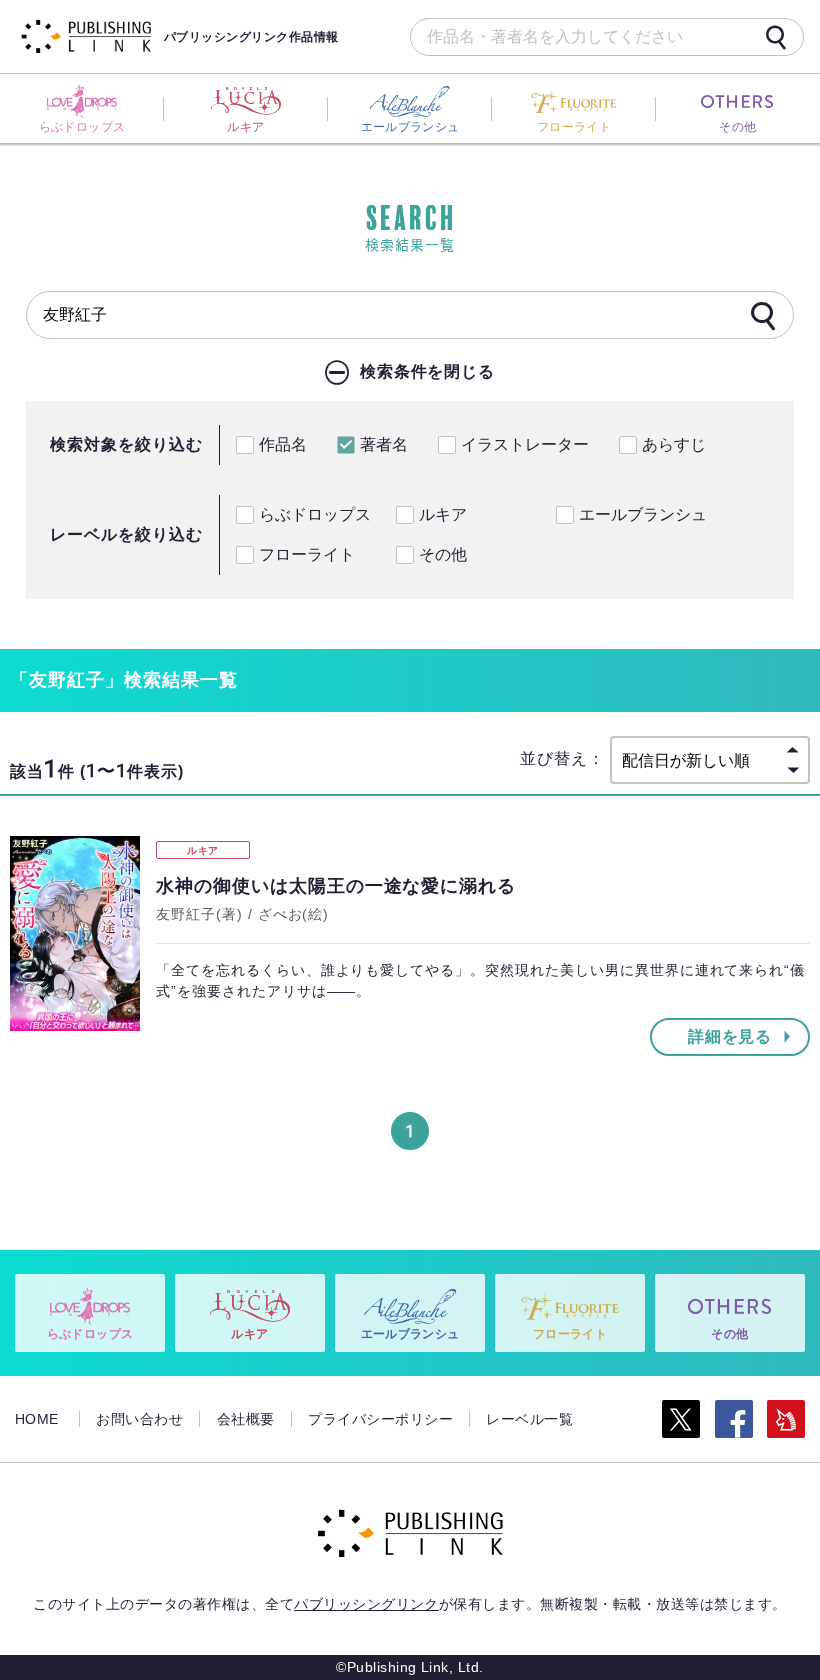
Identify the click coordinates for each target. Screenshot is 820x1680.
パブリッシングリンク (366, 1604)
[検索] (776, 37)
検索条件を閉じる (428, 371)
